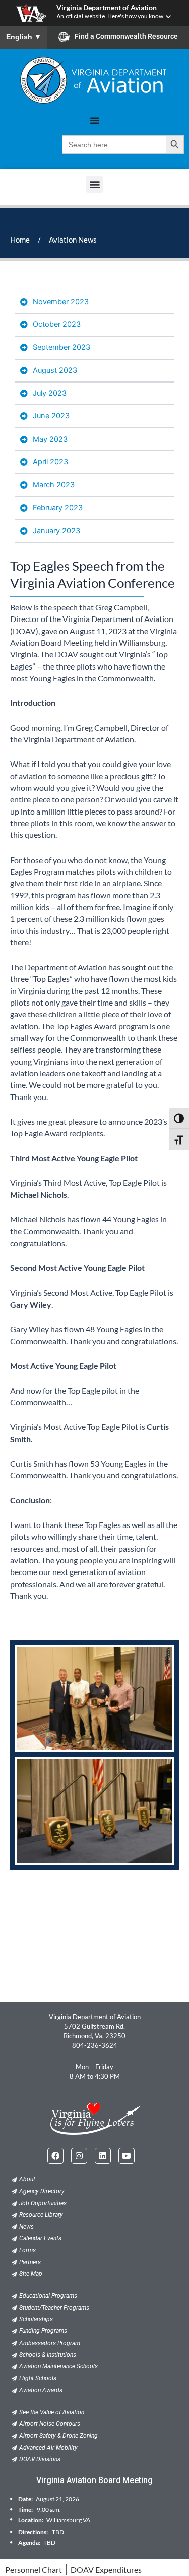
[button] (94, 184)
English (24, 37)
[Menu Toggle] (95, 120)
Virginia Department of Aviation (107, 8)
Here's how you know (135, 16)
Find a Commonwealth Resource (126, 36)
